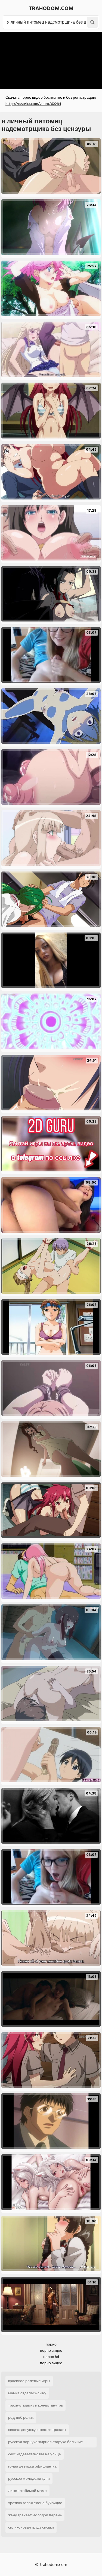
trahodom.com (51, 8)
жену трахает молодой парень (35, 2515)
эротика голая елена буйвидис (35, 2503)
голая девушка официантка (32, 2466)
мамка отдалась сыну (27, 2393)
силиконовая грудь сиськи (31, 2527)
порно (51, 2344)
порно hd (51, 2357)
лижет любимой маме (27, 2491)
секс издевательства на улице (35, 2454)
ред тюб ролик (21, 2418)
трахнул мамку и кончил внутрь (35, 2405)
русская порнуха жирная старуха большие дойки (46, 2443)
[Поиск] (92, 22)
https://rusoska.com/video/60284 (33, 104)
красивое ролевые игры (29, 2381)
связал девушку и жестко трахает (37, 2430)
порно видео (51, 2351)
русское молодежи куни (29, 2479)
